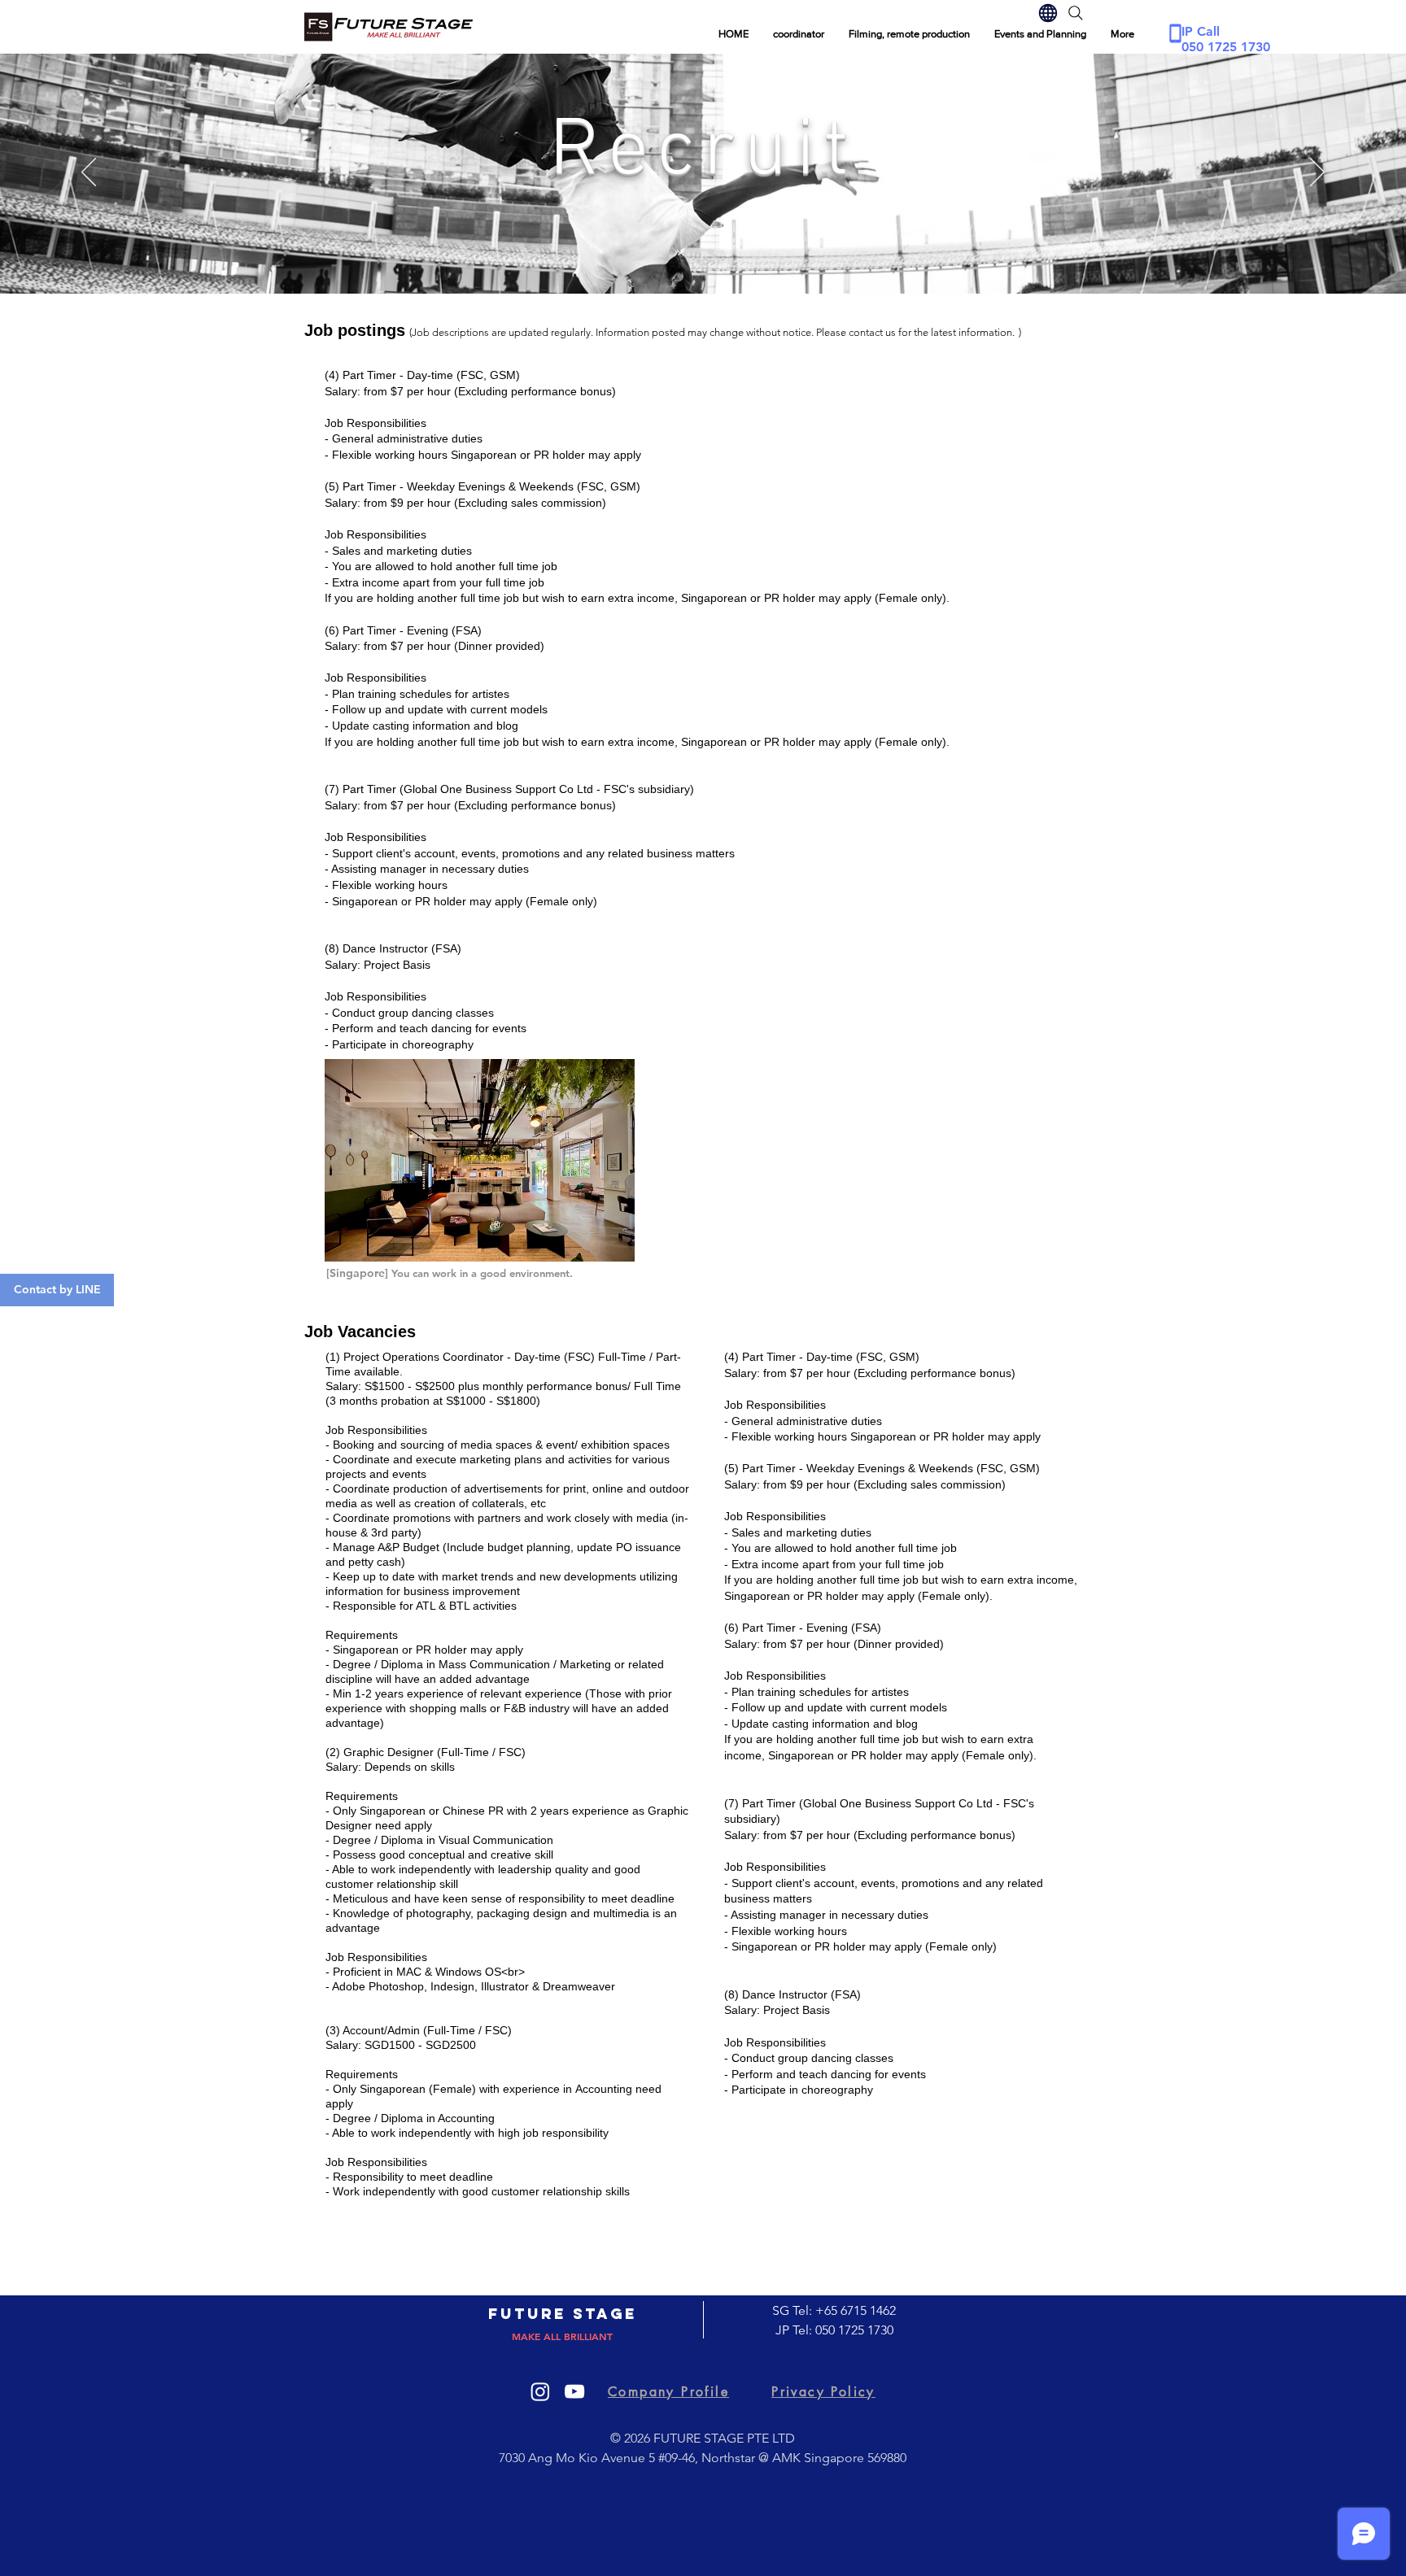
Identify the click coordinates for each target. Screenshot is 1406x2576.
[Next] (1317, 173)
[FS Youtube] (574, 2391)
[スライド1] (703, 253)
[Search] (1076, 13)
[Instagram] (540, 2391)
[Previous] (89, 173)
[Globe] (1048, 13)
